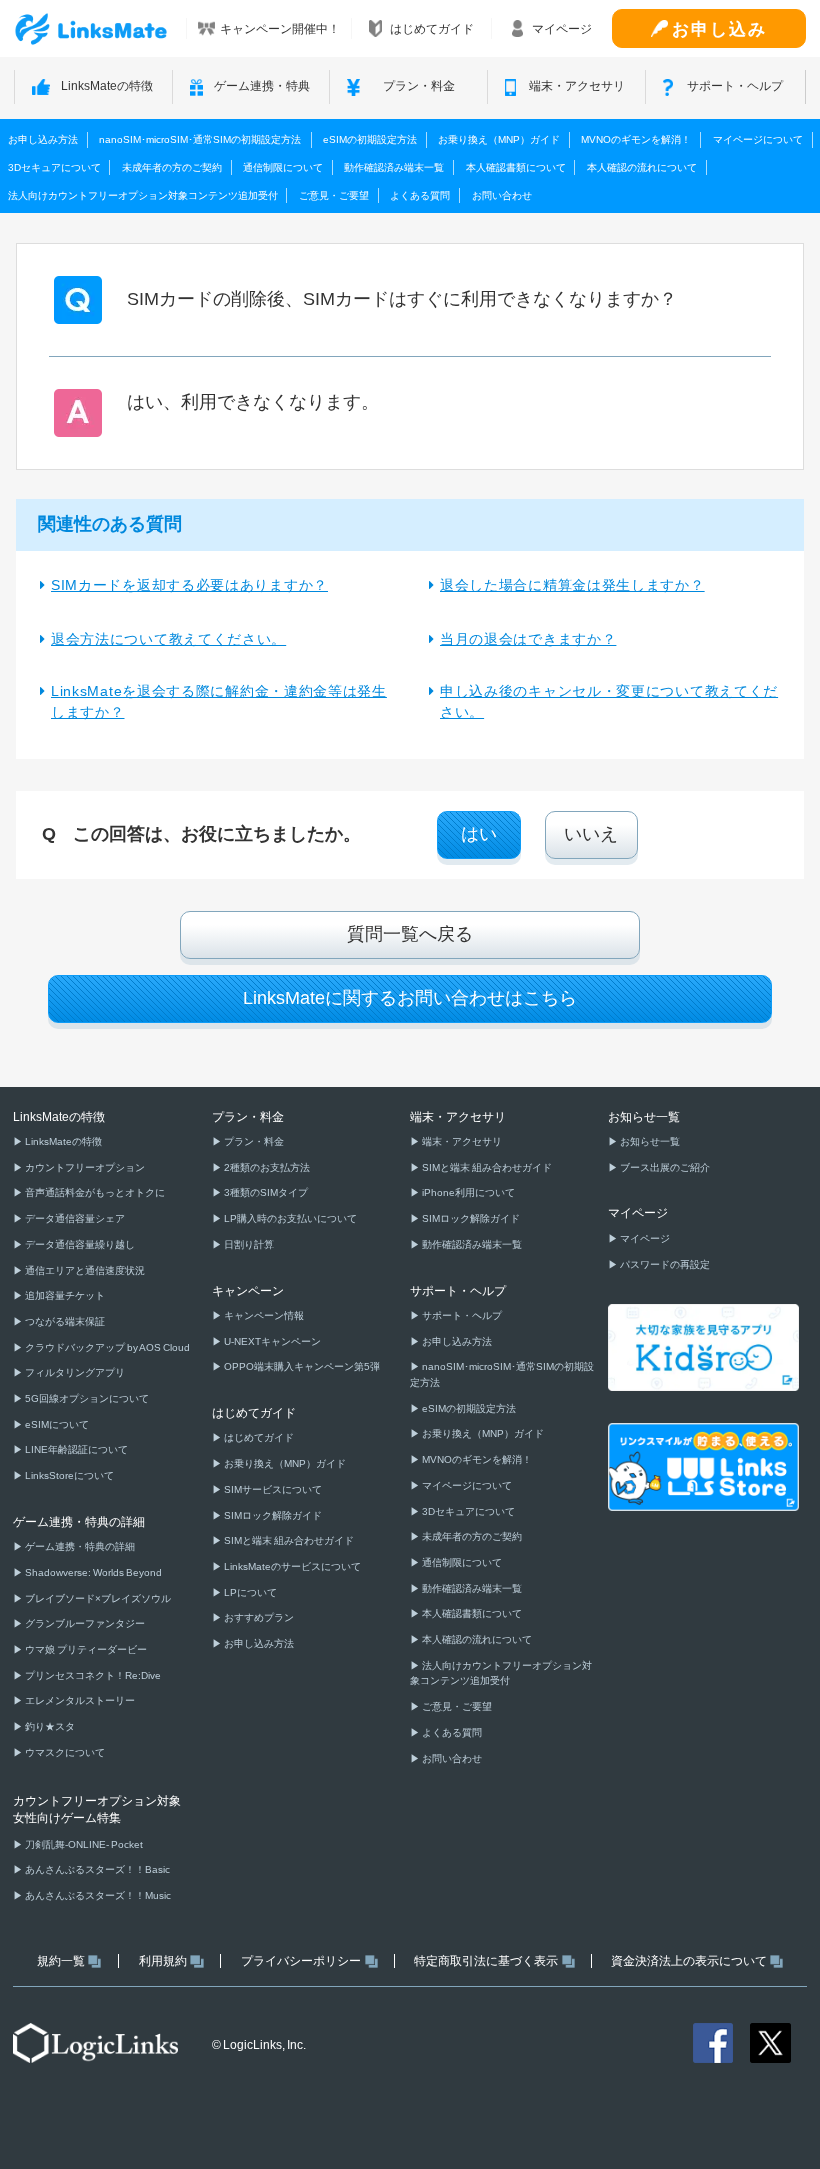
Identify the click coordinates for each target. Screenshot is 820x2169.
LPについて (249, 1592)
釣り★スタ (49, 1726)
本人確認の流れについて (642, 167)
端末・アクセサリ (461, 1141)
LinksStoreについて (68, 1475)
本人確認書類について (516, 167)
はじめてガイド (258, 1437)
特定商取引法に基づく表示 (486, 1961)
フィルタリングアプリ (74, 1372)
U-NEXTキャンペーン (271, 1341)
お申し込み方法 (43, 139)
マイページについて (758, 139)
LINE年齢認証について (75, 1449)
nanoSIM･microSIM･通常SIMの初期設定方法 (200, 139)
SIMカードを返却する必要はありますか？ (189, 585)
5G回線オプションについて (86, 1398)
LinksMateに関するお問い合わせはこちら (410, 998)
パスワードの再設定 (664, 1264)
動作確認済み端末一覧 (394, 167)
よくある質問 (420, 195)
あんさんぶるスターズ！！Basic (96, 1869)
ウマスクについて (64, 1752)
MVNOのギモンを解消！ (636, 139)
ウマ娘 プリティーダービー (85, 1649)
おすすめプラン (258, 1617)
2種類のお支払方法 (266, 1167)
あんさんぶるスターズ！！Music (97, 1895)
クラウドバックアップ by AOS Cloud (106, 1347)
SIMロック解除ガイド (272, 1515)
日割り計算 (248, 1244)
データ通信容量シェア (74, 1218)
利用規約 (163, 1961)
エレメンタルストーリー (79, 1700)
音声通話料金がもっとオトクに (94, 1192)
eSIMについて (56, 1424)
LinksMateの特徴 (62, 1141)
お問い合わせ (502, 195)
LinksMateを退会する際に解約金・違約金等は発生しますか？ (219, 701)
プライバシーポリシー (301, 1961)
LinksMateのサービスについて (291, 1566)
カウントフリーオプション (84, 1167)
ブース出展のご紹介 (664, 1167)
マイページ (644, 1238)
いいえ (591, 834)
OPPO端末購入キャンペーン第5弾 (301, 1366)
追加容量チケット (64, 1295)
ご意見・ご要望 (334, 195)
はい (479, 834)
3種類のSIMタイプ (265, 1192)
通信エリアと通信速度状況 (84, 1270)
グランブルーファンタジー (84, 1623)
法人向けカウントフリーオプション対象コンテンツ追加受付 (143, 195)
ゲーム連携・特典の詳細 (79, 1546)
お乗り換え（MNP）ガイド (499, 139)
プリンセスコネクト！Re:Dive (92, 1675)
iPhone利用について (467, 1192)
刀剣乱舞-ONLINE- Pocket (83, 1844)
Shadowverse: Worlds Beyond (92, 1572)
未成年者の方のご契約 (172, 167)
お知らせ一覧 (649, 1141)
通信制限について (283, 167)
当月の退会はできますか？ (528, 639)
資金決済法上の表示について (689, 1961)
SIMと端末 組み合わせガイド (288, 1540)
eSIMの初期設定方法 (370, 139)
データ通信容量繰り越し (79, 1244)
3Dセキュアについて (54, 167)
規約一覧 (61, 1961)
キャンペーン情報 (263, 1315)
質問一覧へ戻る (410, 934)
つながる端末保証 (64, 1321)
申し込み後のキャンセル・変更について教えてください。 (609, 701)
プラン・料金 (253, 1141)
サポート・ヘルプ (461, 1315)
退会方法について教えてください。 (168, 639)
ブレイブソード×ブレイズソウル (97, 1598)
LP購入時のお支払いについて (289, 1218)
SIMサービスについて (272, 1489)
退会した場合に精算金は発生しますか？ (572, 585)
